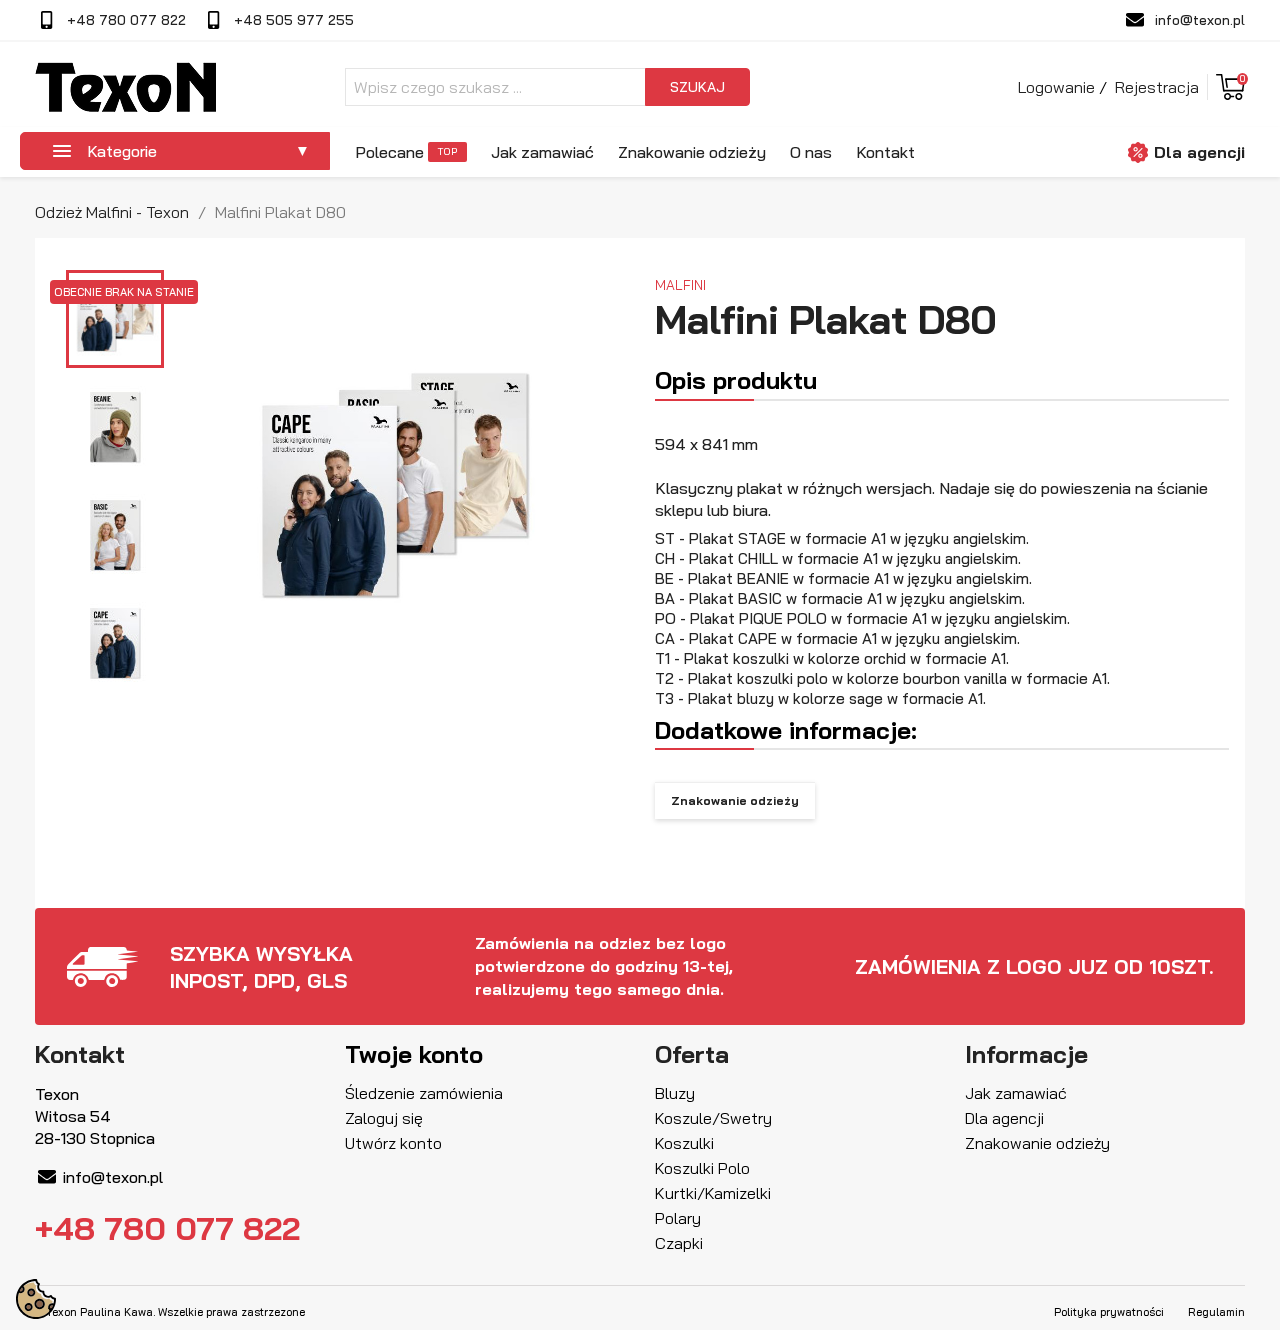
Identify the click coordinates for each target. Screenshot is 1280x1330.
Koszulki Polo (702, 1168)
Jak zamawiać (542, 152)
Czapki (679, 1243)
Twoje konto (414, 1054)
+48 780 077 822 (126, 20)
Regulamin (1216, 1312)
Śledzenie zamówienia (424, 1093)
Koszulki (684, 1143)
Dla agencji (1199, 152)
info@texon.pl (1200, 20)
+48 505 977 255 (294, 20)
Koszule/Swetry (713, 1118)
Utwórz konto (393, 1143)
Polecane (389, 152)
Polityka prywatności (1109, 1312)
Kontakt (885, 152)
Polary (678, 1218)
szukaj (697, 87)
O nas (811, 152)
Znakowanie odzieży (692, 152)
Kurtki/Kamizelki (713, 1193)
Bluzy (675, 1093)
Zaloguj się (384, 1118)
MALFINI (680, 284)
